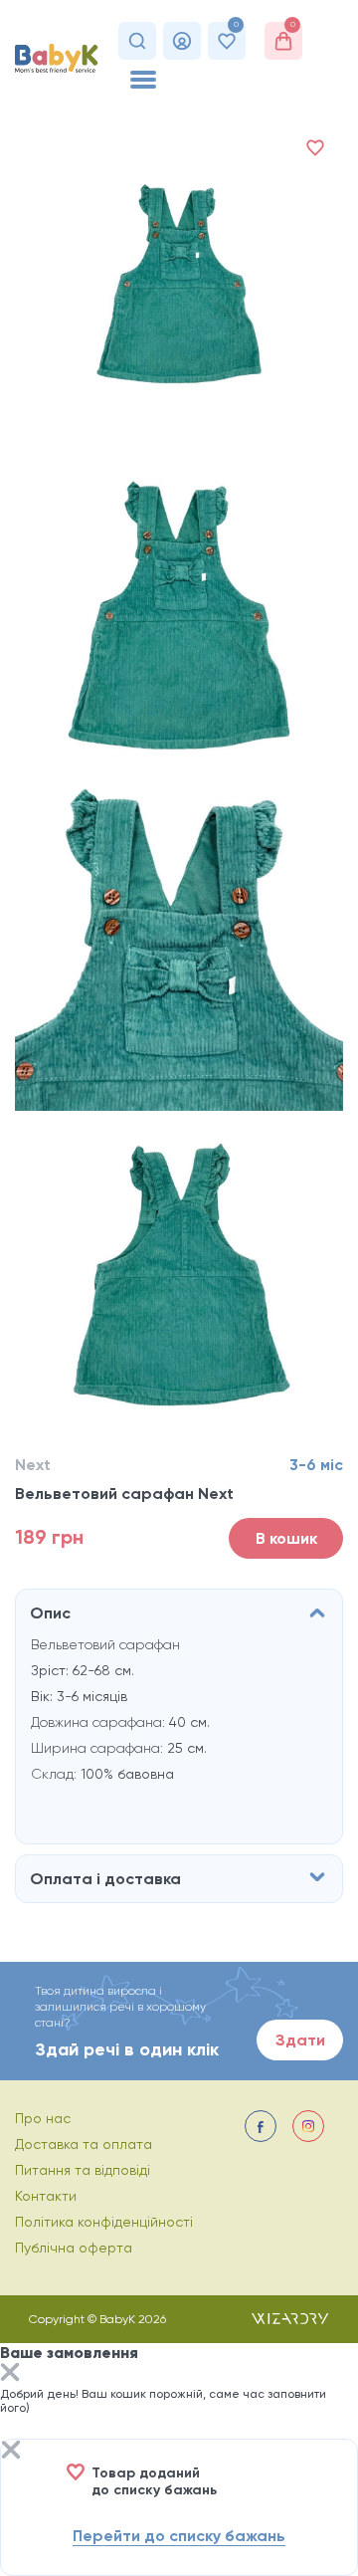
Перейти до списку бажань (179, 2536)
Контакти (46, 2196)
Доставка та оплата (84, 2144)
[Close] (10, 2374)
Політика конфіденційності (104, 2222)
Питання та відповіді (83, 2170)
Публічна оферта (74, 2248)
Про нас (43, 2118)
